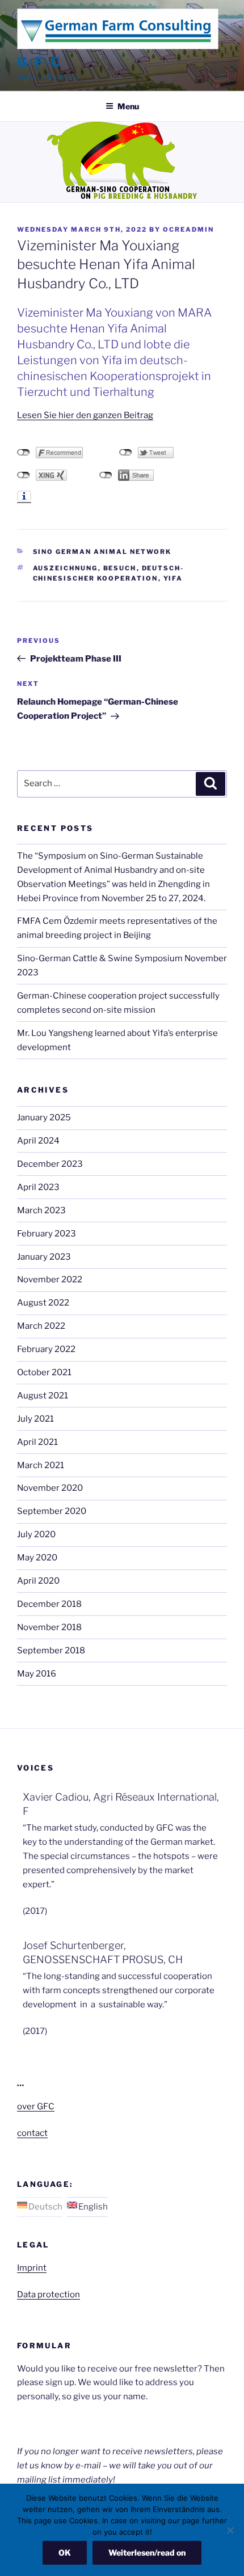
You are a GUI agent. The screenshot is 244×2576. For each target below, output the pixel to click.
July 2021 (35, 1419)
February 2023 (47, 1234)
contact (32, 2133)
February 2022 (46, 1349)
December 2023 (50, 1164)
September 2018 (51, 1650)
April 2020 (38, 1581)
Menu (128, 106)
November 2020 (50, 1488)
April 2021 (37, 1442)
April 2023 (38, 1187)
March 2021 (41, 1465)
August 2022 (43, 1303)
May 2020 (37, 1558)
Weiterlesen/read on (147, 2552)
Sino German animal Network (102, 552)
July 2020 (36, 1534)
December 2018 (49, 1604)
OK (65, 2552)
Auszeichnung (66, 568)
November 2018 (49, 1627)
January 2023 (44, 1257)
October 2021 (44, 1372)
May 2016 (37, 1674)
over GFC (36, 2106)
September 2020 (52, 1511)
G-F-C (39, 62)
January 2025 (44, 1118)
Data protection (49, 2294)
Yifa (173, 578)
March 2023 (41, 1210)
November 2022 (50, 1280)
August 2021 (43, 1396)
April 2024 (38, 1141)
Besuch (120, 568)
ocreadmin (188, 229)
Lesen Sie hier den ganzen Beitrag (85, 415)
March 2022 (41, 1326)
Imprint (32, 2268)
